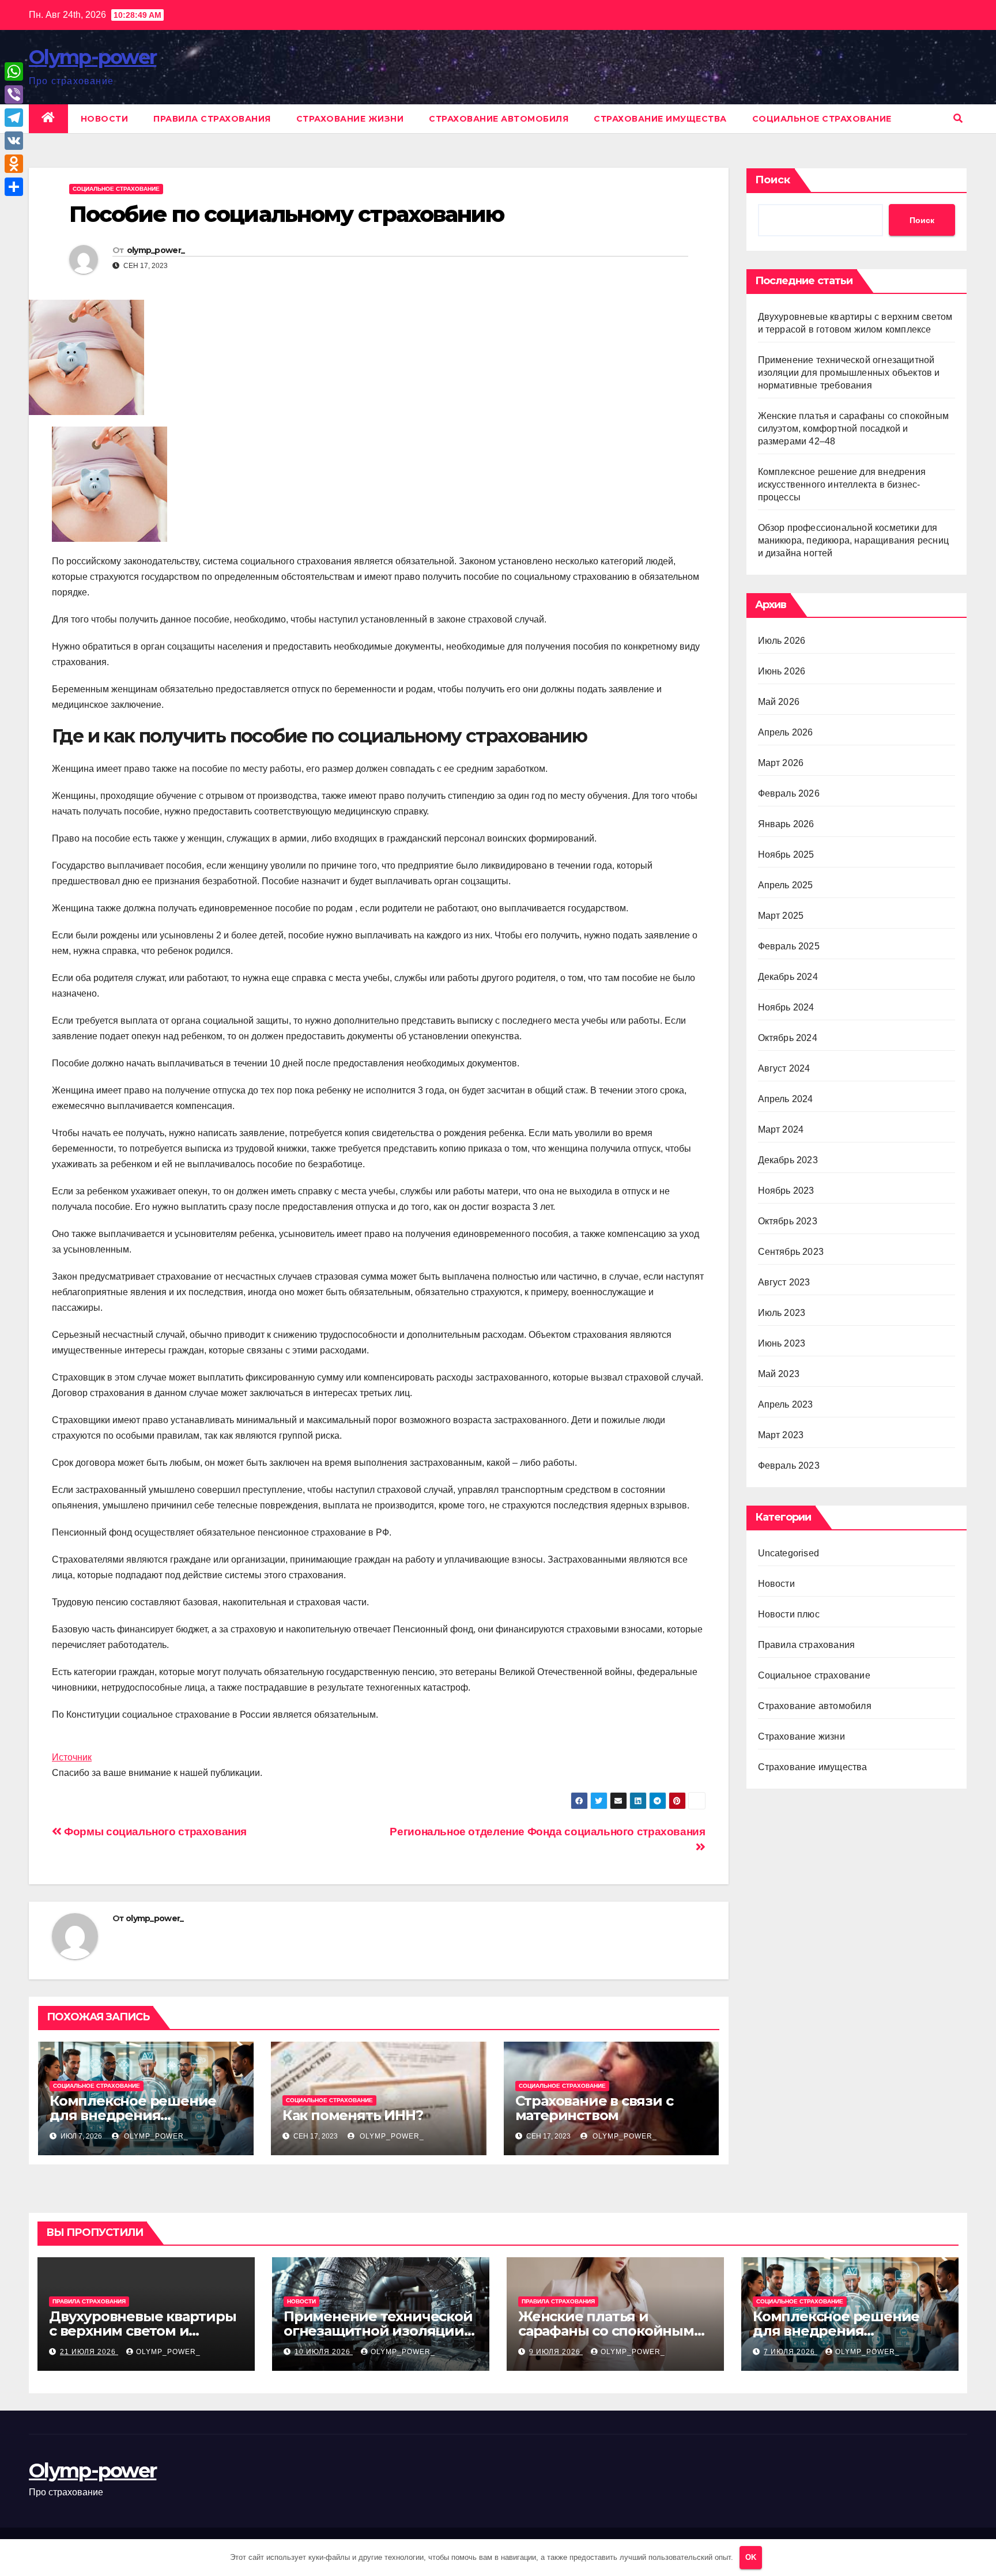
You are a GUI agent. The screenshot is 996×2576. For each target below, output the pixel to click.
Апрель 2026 (786, 732)
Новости (105, 119)
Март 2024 (781, 1129)
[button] (958, 118)
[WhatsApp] (14, 71)
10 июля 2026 (324, 2352)
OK (751, 2557)
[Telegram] (14, 118)
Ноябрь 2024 (786, 1007)
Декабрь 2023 (788, 1160)
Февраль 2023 (789, 1466)
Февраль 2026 (789, 793)
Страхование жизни (350, 119)
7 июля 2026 (791, 2352)
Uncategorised (789, 1553)
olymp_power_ (156, 250)
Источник (72, 1757)
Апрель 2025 (786, 885)
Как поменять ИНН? (353, 2115)
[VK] (14, 141)
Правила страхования (212, 119)
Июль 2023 (782, 1313)
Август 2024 (784, 1068)
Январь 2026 (786, 824)
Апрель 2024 (786, 1099)
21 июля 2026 (89, 2352)
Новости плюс (789, 1614)
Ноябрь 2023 (786, 1191)
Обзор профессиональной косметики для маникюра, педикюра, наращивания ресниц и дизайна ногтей (854, 540)
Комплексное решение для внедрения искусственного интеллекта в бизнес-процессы (842, 484)
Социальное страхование (822, 119)
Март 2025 (781, 916)
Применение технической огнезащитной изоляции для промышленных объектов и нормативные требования (849, 373)
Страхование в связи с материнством (594, 2108)
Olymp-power (93, 57)
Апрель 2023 (786, 1404)
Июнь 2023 (782, 1343)
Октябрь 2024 (788, 1038)
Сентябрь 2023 (791, 1252)
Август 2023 (784, 1282)
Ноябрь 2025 (786, 855)
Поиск (773, 180)
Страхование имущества (660, 119)
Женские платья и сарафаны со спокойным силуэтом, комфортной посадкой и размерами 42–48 (854, 429)
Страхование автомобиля (499, 119)
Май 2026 (779, 702)
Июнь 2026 (782, 671)
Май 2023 (779, 1374)
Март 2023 (781, 1435)
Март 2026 (781, 763)
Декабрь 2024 (788, 977)
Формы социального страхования (154, 1832)
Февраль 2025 (789, 946)
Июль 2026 (782, 641)
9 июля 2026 (556, 2352)
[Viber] (14, 95)
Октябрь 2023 (788, 1221)
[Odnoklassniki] (14, 164)
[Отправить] (14, 187)
